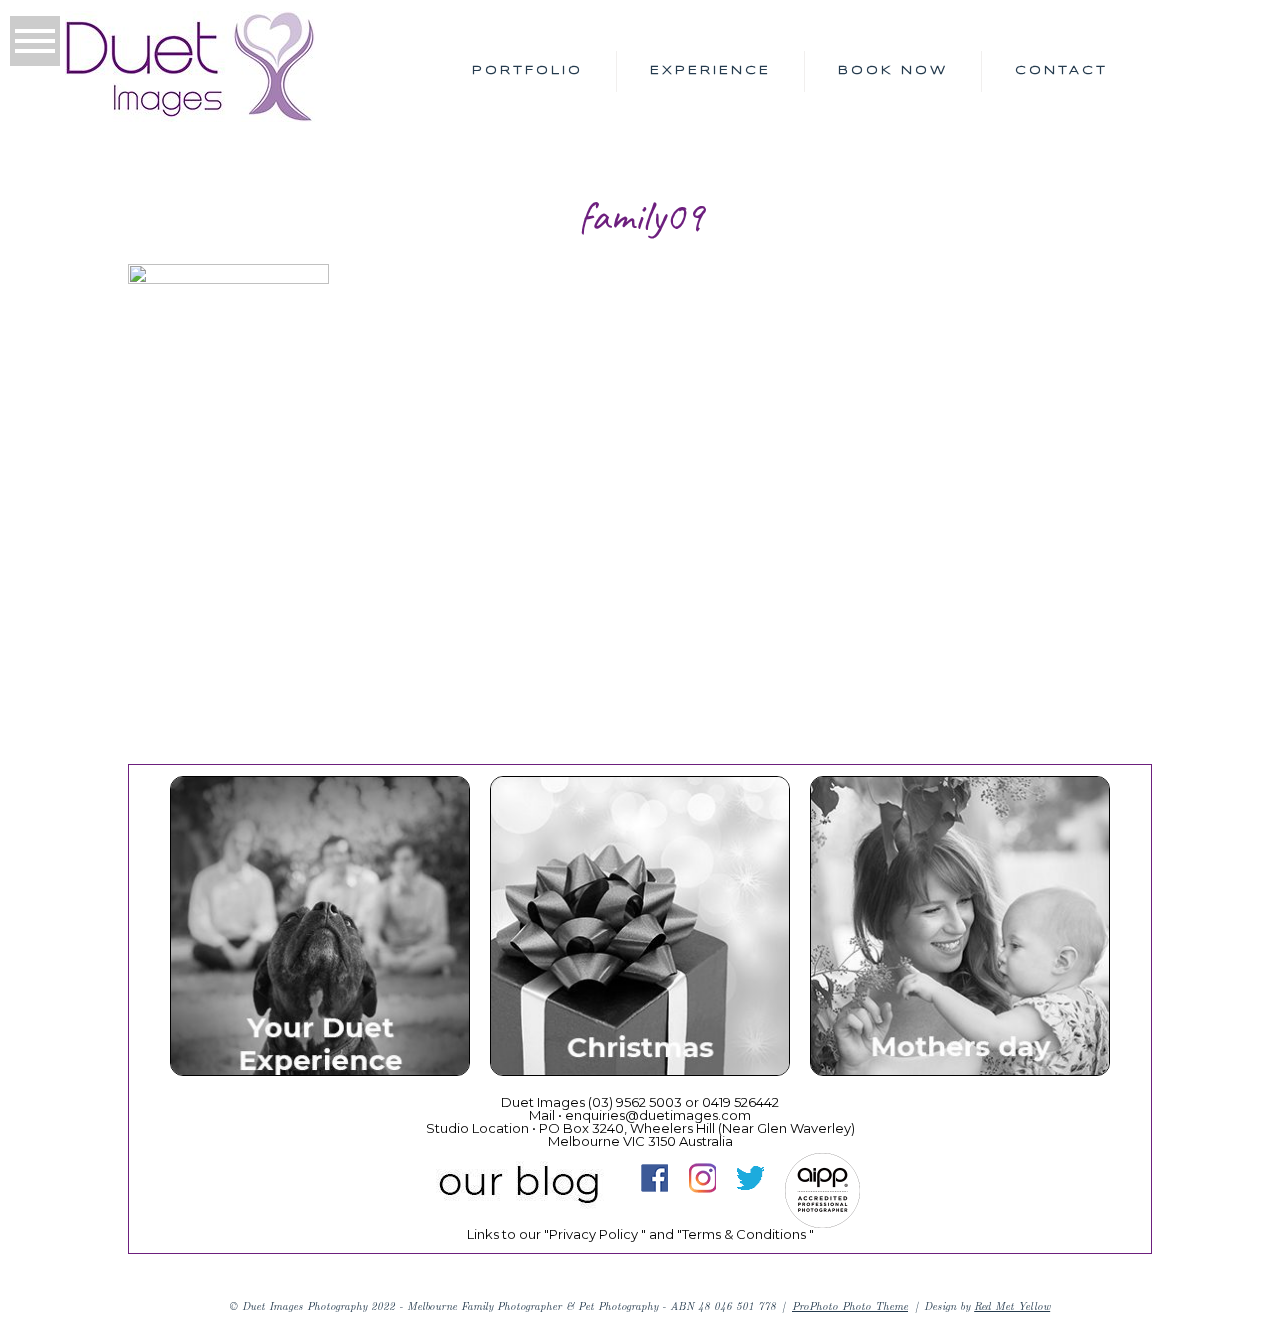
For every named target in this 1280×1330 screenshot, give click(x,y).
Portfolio (527, 70)
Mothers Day (958, 930)
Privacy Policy (593, 1234)
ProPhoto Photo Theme (850, 1305)
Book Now (893, 70)
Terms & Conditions (744, 1234)
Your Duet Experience (319, 930)
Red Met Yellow (1012, 1305)
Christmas (638, 930)
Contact (1061, 70)
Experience (710, 70)
